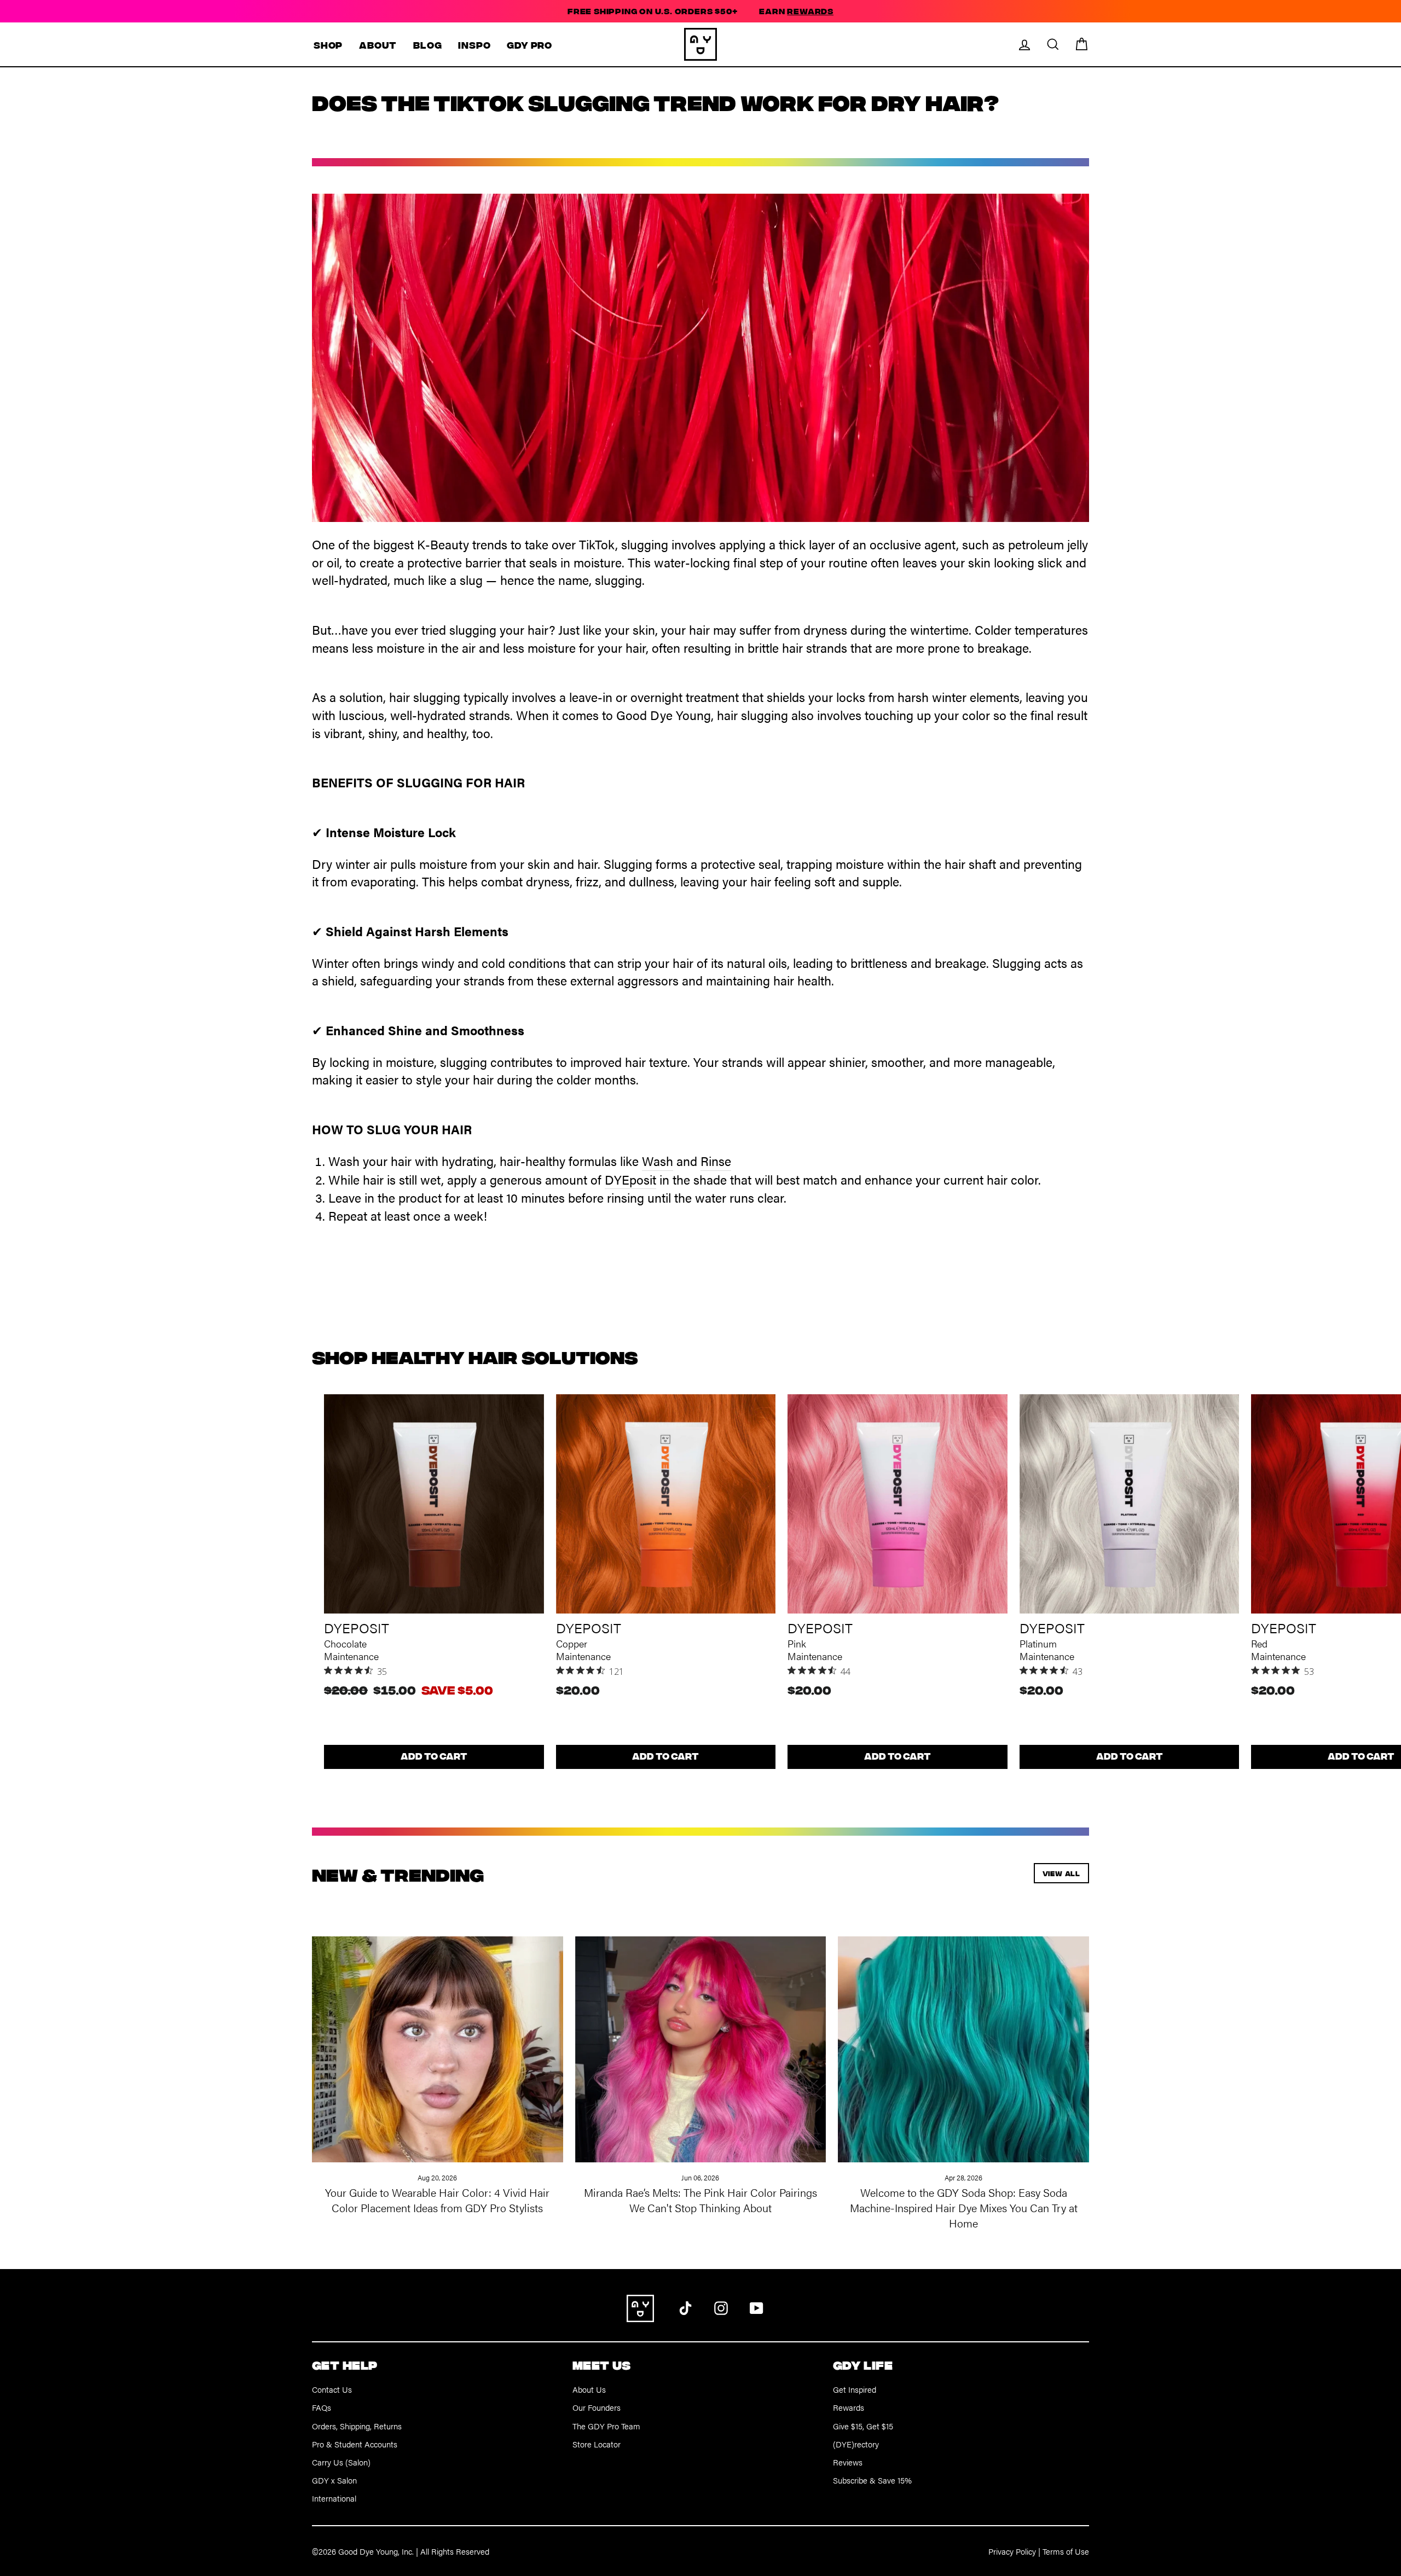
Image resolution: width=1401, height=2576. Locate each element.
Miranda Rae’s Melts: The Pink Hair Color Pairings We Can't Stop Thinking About (700, 2200)
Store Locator (597, 2444)
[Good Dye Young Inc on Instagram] (721, 2307)
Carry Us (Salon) (341, 2462)
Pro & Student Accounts (355, 2444)
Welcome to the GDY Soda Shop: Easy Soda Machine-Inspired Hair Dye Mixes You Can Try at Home (964, 2207)
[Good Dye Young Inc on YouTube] (757, 2307)
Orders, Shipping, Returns (357, 2426)
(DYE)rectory (856, 2444)
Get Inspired (855, 2389)
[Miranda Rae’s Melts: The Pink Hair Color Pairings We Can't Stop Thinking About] (701, 2037)
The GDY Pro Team (606, 2426)
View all (1061, 1873)
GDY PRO (529, 45)
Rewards (849, 2407)
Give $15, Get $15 (863, 2426)
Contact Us (332, 2389)
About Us (589, 2389)
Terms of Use (1066, 2551)
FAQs (322, 2407)
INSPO (474, 45)
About (378, 45)
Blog (427, 45)
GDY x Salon (334, 2480)
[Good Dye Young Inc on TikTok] (685, 2307)
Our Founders (597, 2407)
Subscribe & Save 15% (872, 2480)
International (334, 2498)
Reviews (848, 2462)
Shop (328, 45)
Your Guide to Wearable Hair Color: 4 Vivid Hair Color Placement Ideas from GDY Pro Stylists (437, 2200)
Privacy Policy (1012, 2551)
